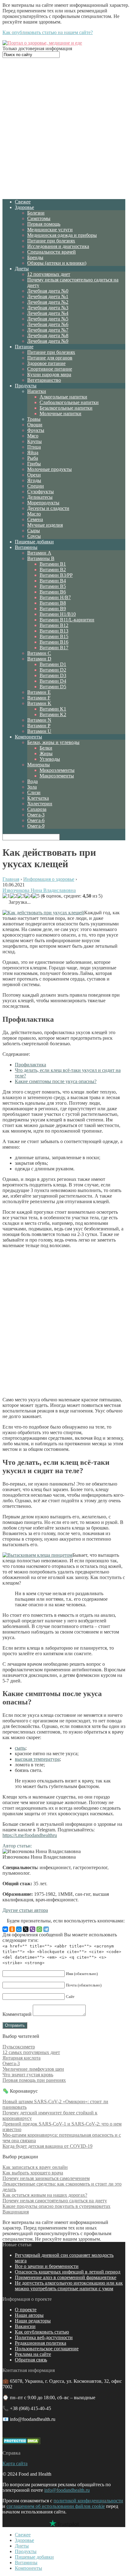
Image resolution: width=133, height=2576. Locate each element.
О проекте (26, 2310)
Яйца (33, 453)
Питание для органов (50, 358)
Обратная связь (31, 2360)
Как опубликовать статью (42, 2332)
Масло (34, 514)
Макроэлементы (57, 776)
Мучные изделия (45, 525)
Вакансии (25, 2326)
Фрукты (36, 430)
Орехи (34, 475)
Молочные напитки (60, 413)
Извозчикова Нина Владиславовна (39, 890)
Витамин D (39, 659)
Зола (32, 787)
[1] (6, 896)
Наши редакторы (33, 2321)
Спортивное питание (50, 369)
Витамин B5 (53, 586)
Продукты (26, 386)
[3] (21, 896)
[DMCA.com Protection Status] (21, 2442)
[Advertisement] (66, 128)
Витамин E (39, 692)
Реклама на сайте (33, 2354)
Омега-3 (36, 815)
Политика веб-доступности (44, 2337)
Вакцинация (16, 2212)
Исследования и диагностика (58, 246)
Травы (34, 419)
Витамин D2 (53, 670)
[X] (26, 1929)
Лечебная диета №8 (48, 335)
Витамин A (39, 553)
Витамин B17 (54, 648)
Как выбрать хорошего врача (33, 2173)
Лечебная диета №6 (48, 324)
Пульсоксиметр (19, 2047)
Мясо (33, 436)
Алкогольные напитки (63, 397)
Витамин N (39, 720)
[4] (28, 896)
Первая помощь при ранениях (34, 2080)
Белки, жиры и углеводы (53, 742)
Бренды (35, 257)
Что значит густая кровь (28, 2075)
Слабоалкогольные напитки (69, 402)
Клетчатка (38, 798)
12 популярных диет (49, 274)
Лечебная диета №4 (48, 313)
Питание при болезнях (51, 241)
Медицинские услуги (50, 230)
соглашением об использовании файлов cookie (56, 2506)
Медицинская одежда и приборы (62, 235)
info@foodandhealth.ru (67, 2490)
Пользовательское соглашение (47, 2349)
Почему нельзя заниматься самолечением (46, 2178)
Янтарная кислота (21, 2058)
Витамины (26, 547)
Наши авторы (29, 2315)
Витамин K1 (53, 709)
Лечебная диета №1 (48, 296)
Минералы (39, 765)
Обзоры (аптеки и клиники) (57, 263)
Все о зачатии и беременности (47, 2266)
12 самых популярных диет (31, 2052)
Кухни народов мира (49, 374)
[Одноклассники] (12, 1929)
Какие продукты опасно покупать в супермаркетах (56, 2206)
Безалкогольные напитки (66, 408)
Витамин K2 (53, 714)
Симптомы (39, 218)
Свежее (23, 202)
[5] (36, 896)
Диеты (22, 269)
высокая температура (37, 1759)
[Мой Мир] (19, 1929)
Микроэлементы (57, 770)
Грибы (34, 464)
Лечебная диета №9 (48, 341)
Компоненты (28, 737)
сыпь (20, 1748)
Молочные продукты (49, 469)
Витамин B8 (53, 603)
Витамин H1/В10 (58, 614)
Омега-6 (36, 820)
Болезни (36, 213)
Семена (35, 519)
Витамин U (39, 731)
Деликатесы (40, 497)
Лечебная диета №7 (48, 330)
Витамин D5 (53, 687)
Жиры (46, 753)
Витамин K (39, 703)
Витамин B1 (53, 564)
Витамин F (39, 698)
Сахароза (37, 809)
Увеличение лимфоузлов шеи (33, 2069)
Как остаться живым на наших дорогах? (45, 2195)
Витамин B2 (53, 570)
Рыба (33, 458)
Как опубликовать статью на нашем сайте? (48, 32)
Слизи (34, 792)
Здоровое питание (46, 363)
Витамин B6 (53, 592)
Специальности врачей (51, 252)
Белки (46, 748)
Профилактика (30, 1065)
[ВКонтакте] (5, 1929)
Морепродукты (43, 503)
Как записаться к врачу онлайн (35, 2167)
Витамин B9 (53, 609)
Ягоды (34, 480)
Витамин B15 (54, 636)
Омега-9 (36, 826)
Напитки (37, 391)
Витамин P (39, 726)
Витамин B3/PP (56, 575)
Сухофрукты (41, 492)
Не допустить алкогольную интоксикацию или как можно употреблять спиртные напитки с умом (69, 2286)
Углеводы (50, 759)
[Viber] (32, 1929)
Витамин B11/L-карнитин (67, 620)
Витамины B (41, 558)
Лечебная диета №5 (48, 319)
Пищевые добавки (34, 542)
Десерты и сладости (48, 508)
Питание (24, 347)
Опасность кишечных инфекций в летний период (68, 2272)
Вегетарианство (44, 380)
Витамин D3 (53, 675)
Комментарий (17, 2014)
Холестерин (40, 804)
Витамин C (39, 653)
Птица (34, 447)
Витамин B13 (54, 631)
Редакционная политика (41, 2343)
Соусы (34, 536)
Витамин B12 (54, 625)
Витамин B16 (54, 642)
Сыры (34, 531)
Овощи (35, 425)
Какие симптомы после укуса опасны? (56, 1081)
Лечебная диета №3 (48, 308)
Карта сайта (15, 2463)
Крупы (34, 441)
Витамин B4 (53, 581)
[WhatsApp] (39, 1929)
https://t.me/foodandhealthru (30, 1835)
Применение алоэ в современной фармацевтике (66, 2277)
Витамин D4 (53, 681)
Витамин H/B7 (55, 597)
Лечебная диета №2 (48, 302)
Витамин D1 (53, 664)
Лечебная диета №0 (48, 291)
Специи (36, 486)
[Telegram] (46, 1929)
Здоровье (24, 207)
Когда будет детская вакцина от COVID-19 (47, 2146)
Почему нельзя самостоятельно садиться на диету (55, 2201)
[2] (14, 896)
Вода (32, 781)
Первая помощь (44, 224)
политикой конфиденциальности (88, 2501)
